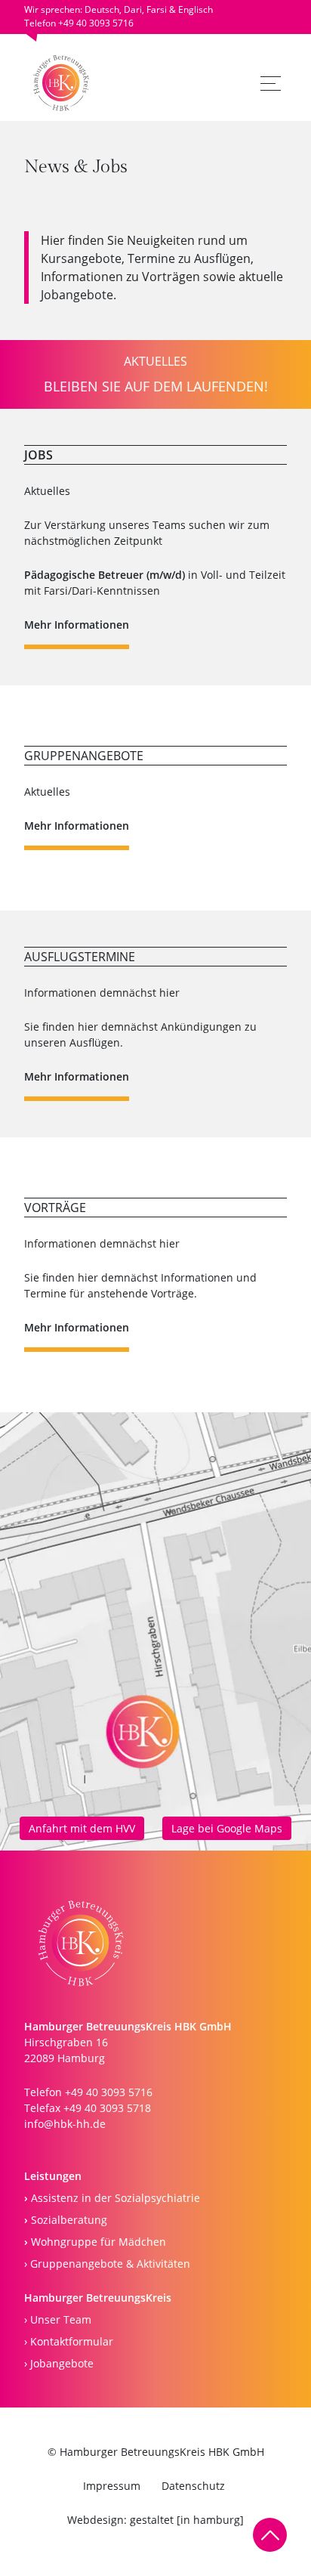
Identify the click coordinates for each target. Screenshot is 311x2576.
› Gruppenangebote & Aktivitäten (107, 2264)
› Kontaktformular (69, 2341)
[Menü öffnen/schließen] (271, 83)
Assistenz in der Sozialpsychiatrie (112, 2198)
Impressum (112, 2486)
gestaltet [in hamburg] (187, 2520)
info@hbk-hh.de (65, 2124)
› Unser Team (58, 2319)
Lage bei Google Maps (227, 1828)
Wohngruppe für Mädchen (95, 2242)
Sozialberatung (66, 2220)
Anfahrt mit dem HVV (82, 1828)
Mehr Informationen (77, 625)
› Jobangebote (59, 2363)
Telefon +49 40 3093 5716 (79, 23)
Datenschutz (193, 2486)
